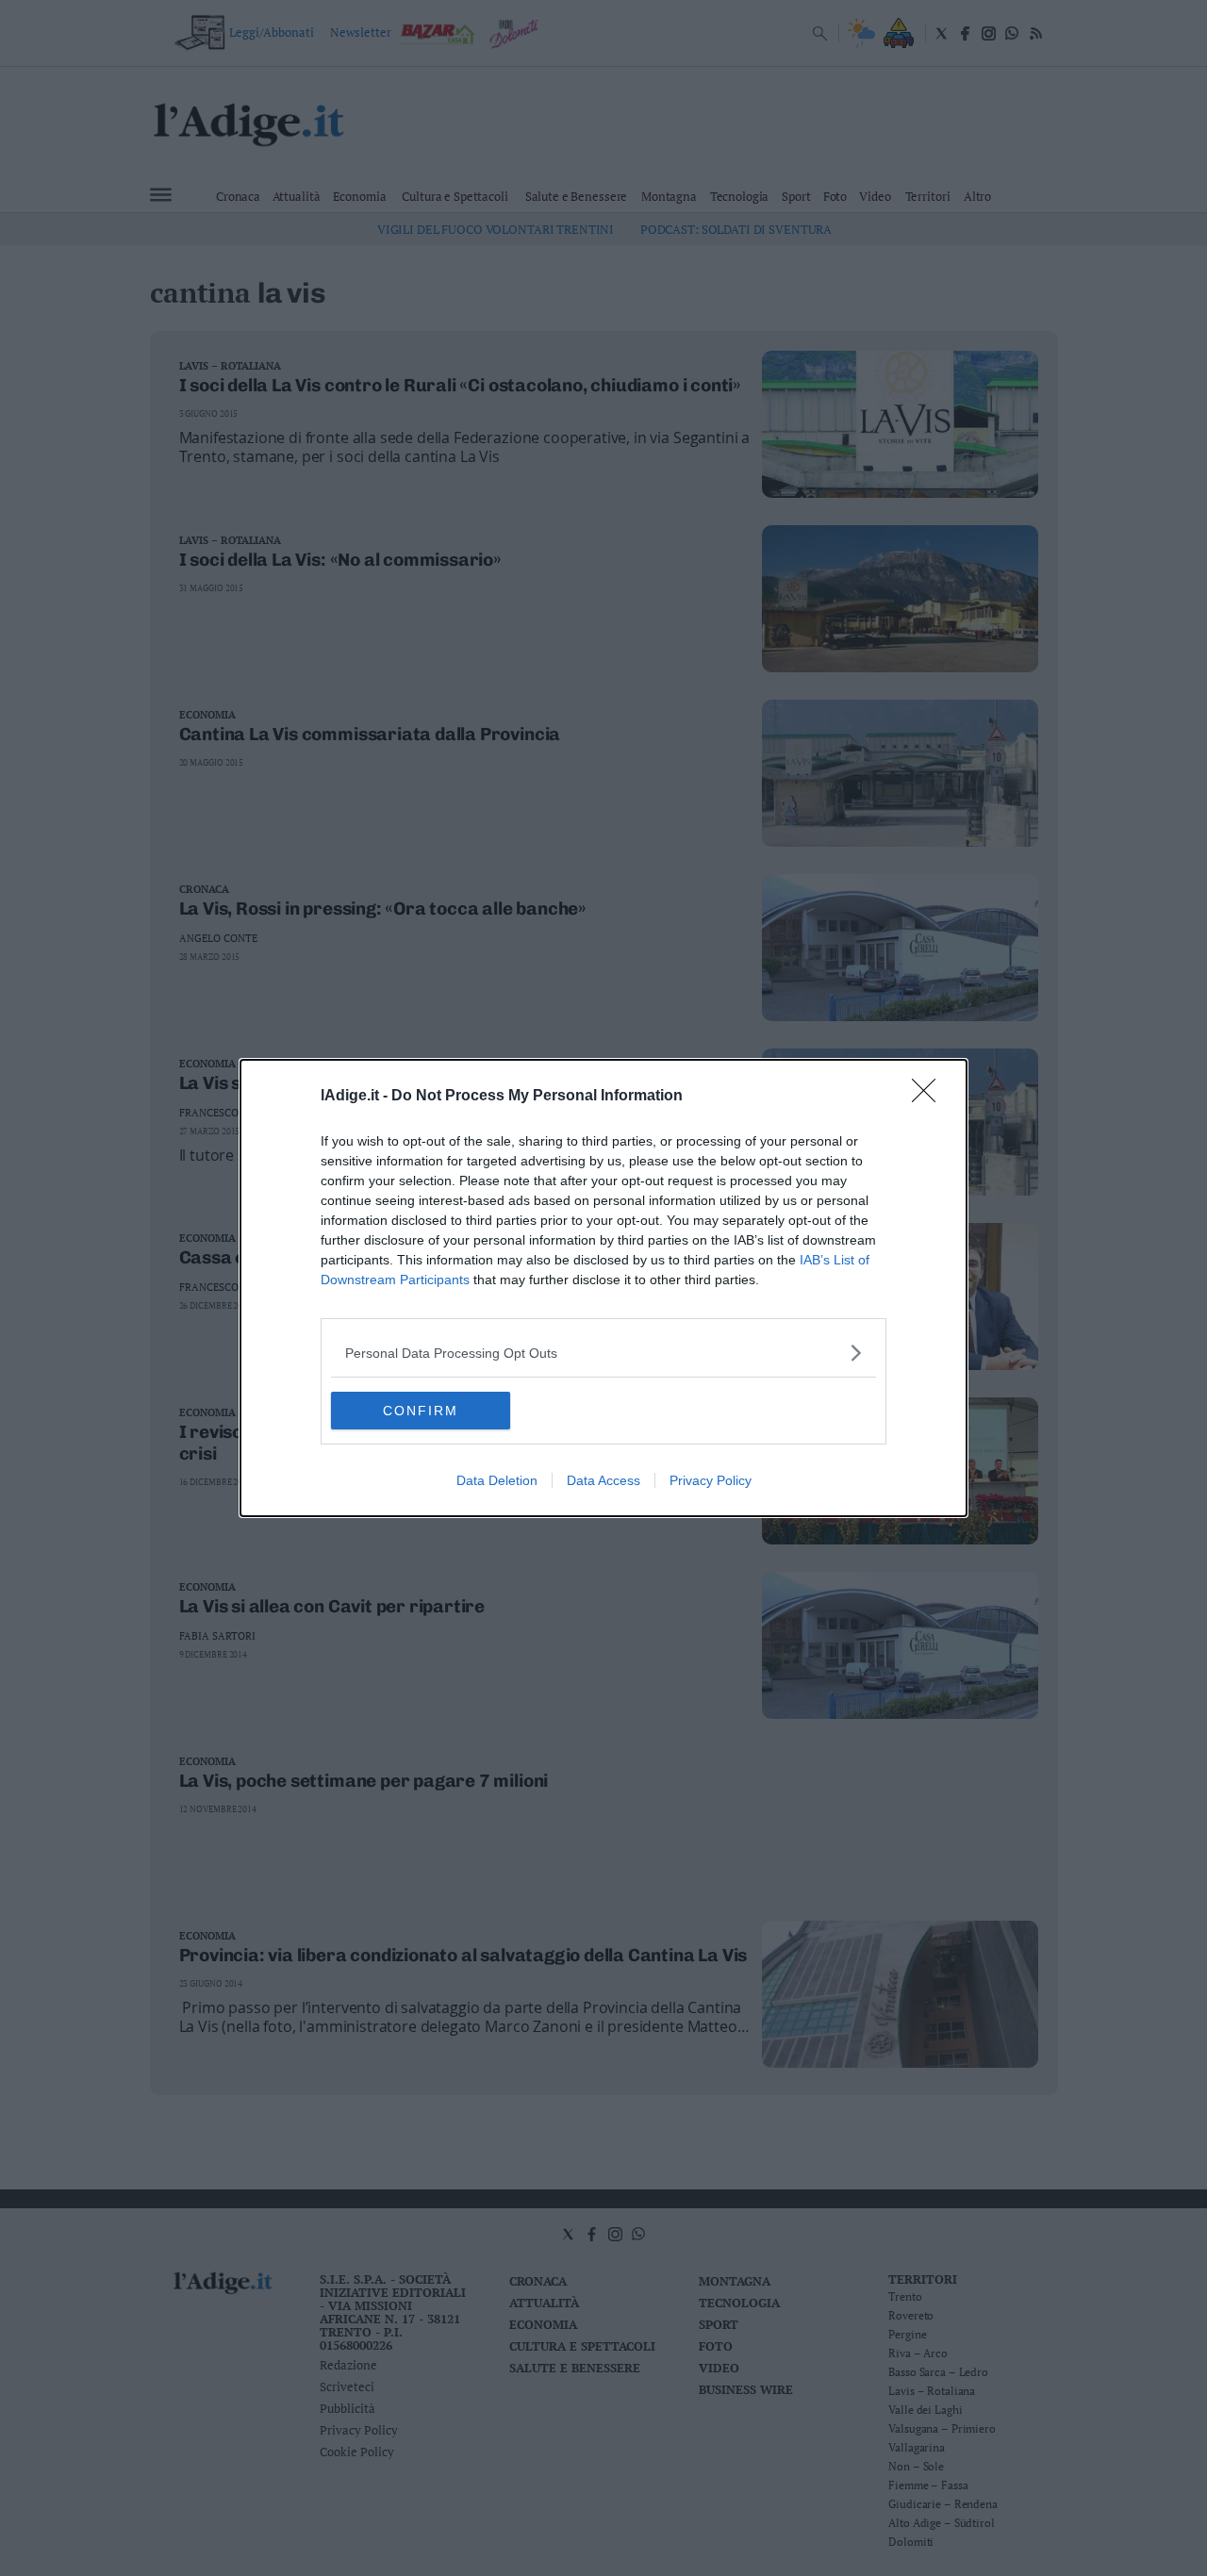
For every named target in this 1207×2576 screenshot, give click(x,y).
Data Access (603, 1480)
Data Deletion (497, 1480)
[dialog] (603, 1288)
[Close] (930, 1097)
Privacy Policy (711, 1480)
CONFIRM (421, 1411)
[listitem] (603, 1353)
